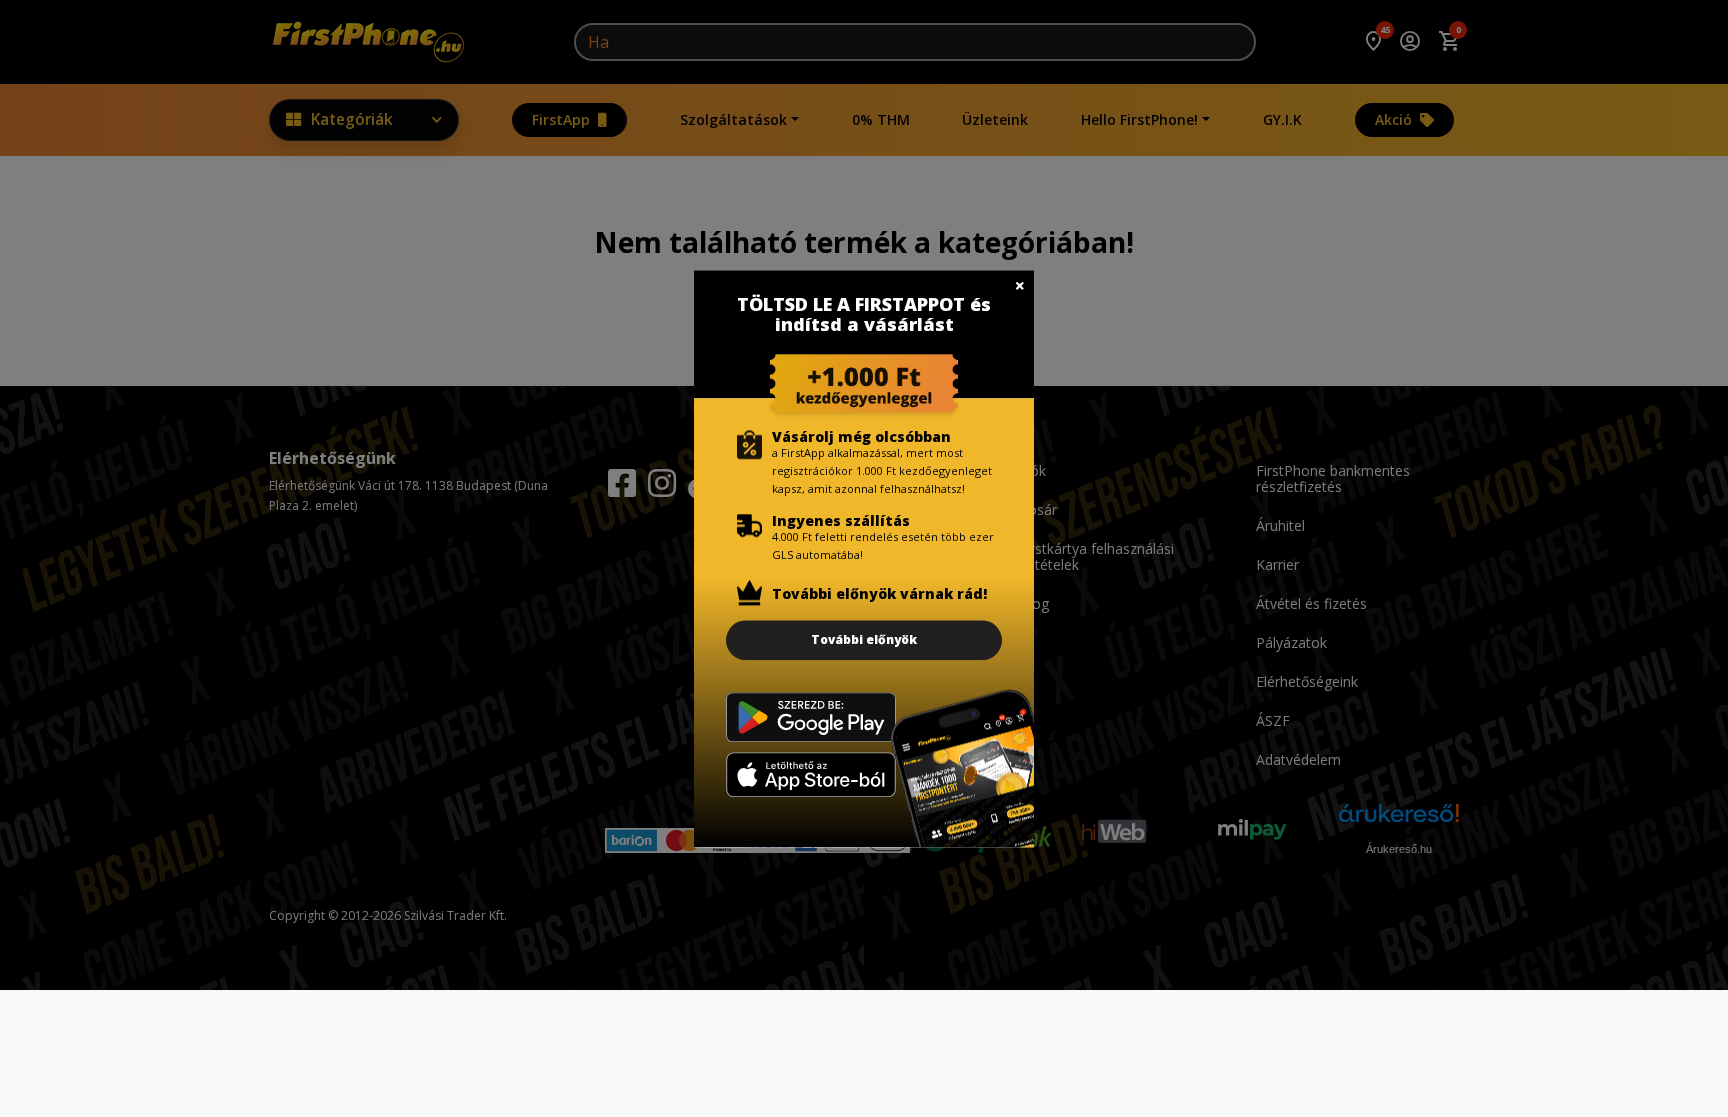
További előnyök (864, 639)
